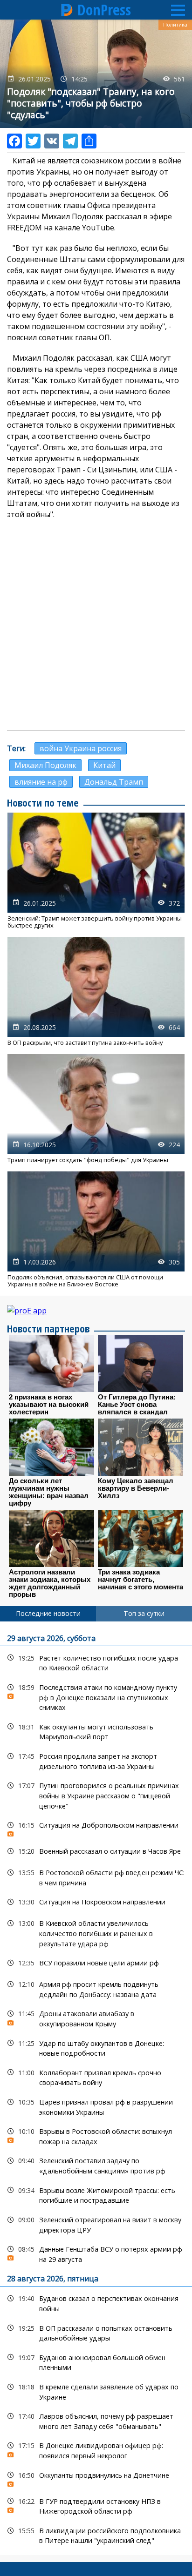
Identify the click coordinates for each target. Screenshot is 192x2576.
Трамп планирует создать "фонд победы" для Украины (96, 1109)
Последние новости (48, 1613)
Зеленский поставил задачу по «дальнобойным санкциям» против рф (96, 2165)
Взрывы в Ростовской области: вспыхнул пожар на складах (96, 2135)
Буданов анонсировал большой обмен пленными (96, 2361)
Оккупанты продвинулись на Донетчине (96, 2478)
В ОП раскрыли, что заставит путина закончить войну (96, 992)
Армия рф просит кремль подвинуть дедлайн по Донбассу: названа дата (96, 1988)
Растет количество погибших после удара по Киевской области (96, 1662)
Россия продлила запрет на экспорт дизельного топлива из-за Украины (96, 1760)
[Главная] (67, 10)
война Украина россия (81, 748)
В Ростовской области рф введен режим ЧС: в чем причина (96, 1877)
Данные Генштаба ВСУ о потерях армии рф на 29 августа (96, 2253)
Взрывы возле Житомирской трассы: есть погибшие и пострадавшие (96, 2194)
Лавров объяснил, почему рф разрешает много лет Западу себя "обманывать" (96, 2420)
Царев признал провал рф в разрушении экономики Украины (96, 2106)
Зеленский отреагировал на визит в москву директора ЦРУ (96, 2224)
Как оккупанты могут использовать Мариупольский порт (96, 1731)
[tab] (48, 1614)
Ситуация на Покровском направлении (96, 1902)
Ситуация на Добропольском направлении (96, 1827)
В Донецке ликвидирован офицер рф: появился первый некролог (96, 2449)
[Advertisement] (96, 625)
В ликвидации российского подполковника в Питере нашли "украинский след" (96, 2535)
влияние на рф (41, 782)
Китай (104, 765)
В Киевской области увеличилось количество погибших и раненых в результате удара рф (96, 1932)
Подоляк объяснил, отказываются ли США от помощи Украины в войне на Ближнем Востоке (96, 1230)
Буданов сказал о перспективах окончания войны (96, 2302)
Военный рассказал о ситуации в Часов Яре (96, 1851)
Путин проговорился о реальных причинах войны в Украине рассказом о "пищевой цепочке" (96, 1795)
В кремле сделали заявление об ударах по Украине (96, 2391)
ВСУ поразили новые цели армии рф (96, 1963)
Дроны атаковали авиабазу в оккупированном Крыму (96, 2018)
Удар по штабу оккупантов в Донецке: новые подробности (96, 2047)
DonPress (104, 10)
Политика (175, 25)
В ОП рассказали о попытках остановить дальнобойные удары (96, 2332)
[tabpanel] (96, 2088)
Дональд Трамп (114, 782)
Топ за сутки (144, 1613)
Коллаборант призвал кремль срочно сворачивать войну (96, 2077)
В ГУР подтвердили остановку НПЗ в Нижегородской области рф (96, 2505)
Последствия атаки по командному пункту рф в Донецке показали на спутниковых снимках (96, 1696)
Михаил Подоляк (45, 765)
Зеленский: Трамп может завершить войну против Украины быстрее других (96, 871)
